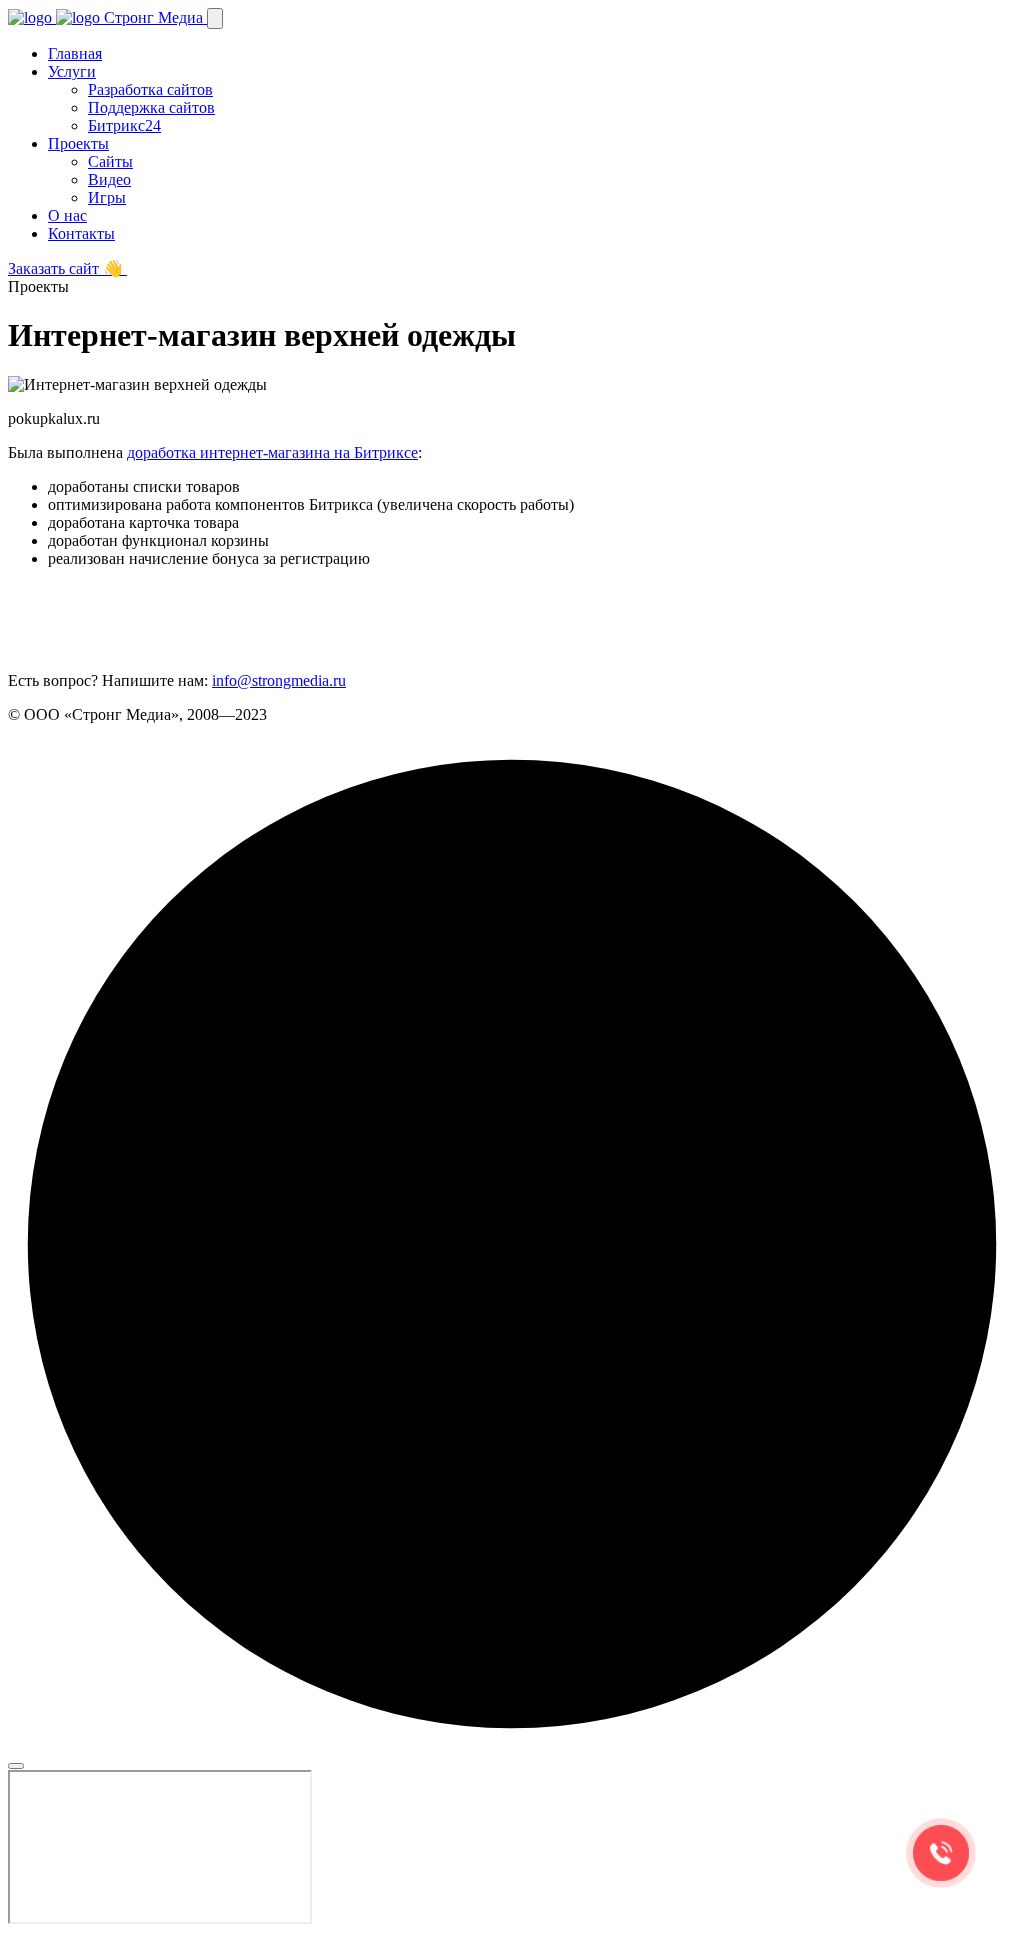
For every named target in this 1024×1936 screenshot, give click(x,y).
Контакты (81, 233)
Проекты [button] (78, 143)
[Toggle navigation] (215, 18)
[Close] (16, 1766)
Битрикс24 (124, 125)
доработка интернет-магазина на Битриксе (272, 452)
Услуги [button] (72, 71)
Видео (109, 179)
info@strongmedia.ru (279, 680)
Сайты (110, 161)
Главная (75, 53)
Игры (107, 197)
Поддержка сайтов (151, 107)
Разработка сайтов (150, 89)
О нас (67, 215)
